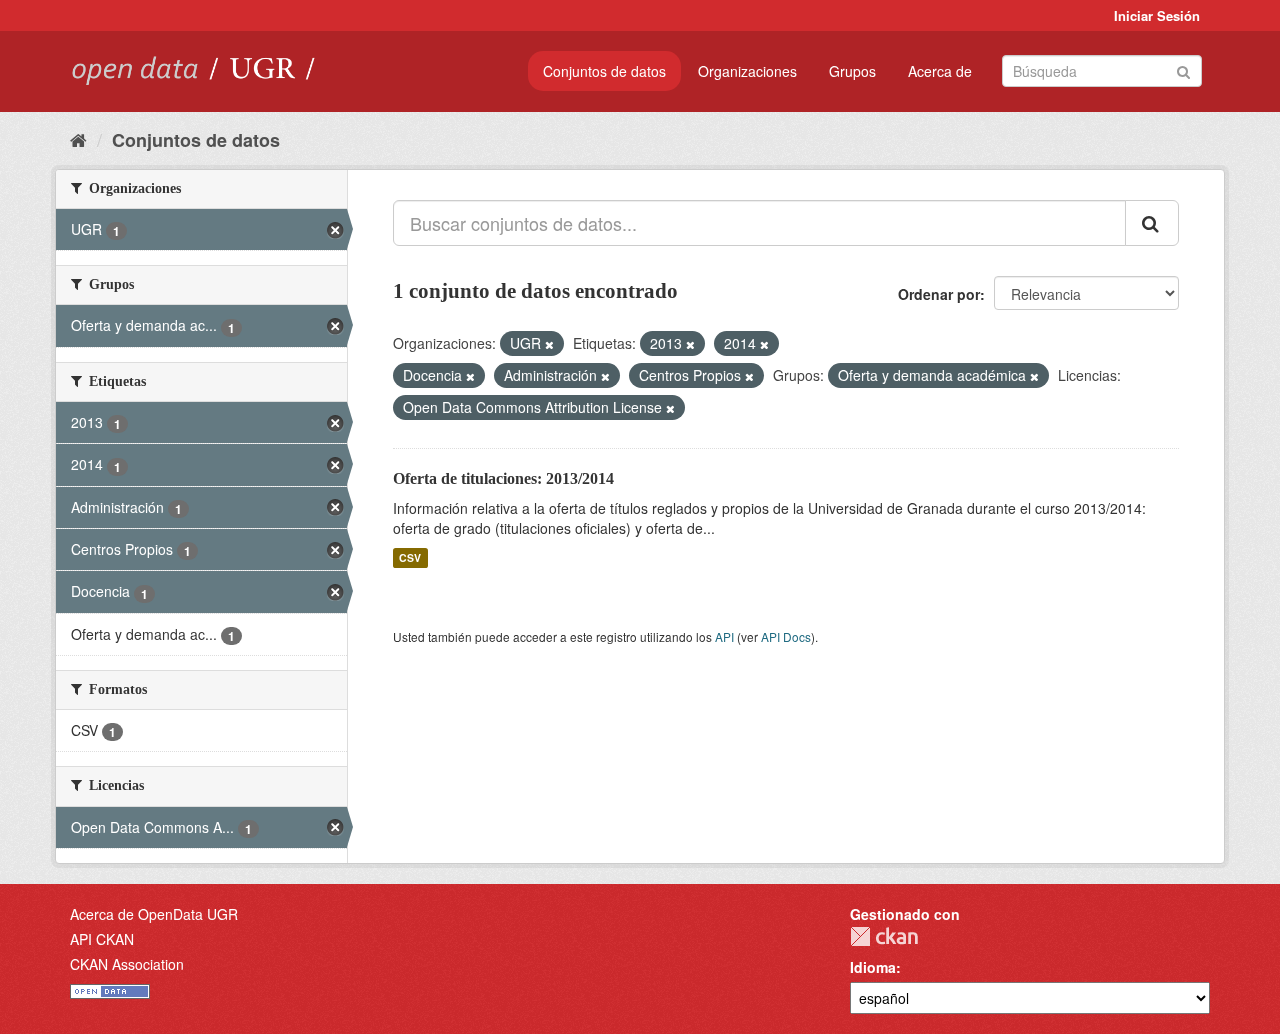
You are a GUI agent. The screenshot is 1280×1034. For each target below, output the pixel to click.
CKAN (884, 936)
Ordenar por (939, 294)
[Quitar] (549, 344)
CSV (410, 557)
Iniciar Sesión (1157, 15)
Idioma (873, 967)
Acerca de (940, 71)
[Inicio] (78, 139)
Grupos (852, 71)
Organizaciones (747, 71)
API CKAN (102, 939)
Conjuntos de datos (604, 71)
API (724, 636)
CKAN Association (127, 964)
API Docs (786, 636)
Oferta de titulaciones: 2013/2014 (503, 478)
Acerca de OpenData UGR (154, 914)
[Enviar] (1183, 69)
